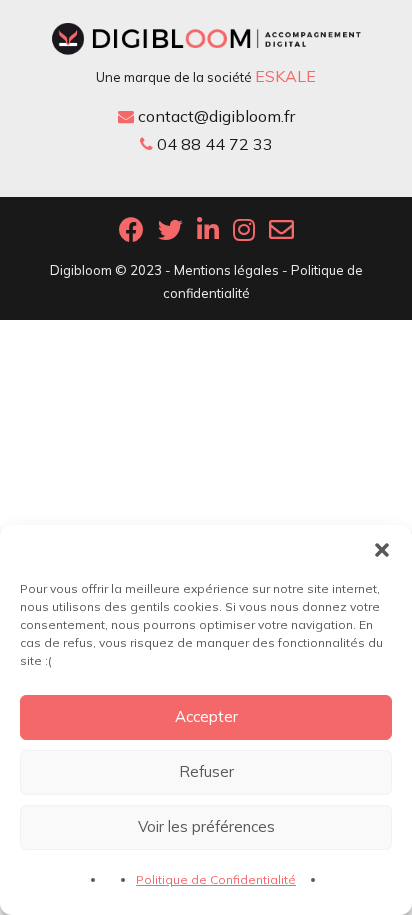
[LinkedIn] (208, 236)
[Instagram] (244, 236)
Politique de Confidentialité (216, 879)
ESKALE (285, 76)
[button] (382, 550)
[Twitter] (170, 236)
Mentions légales (226, 270)
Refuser (206, 771)
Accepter (206, 716)
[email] (281, 236)
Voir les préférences (206, 826)
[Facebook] (131, 236)
